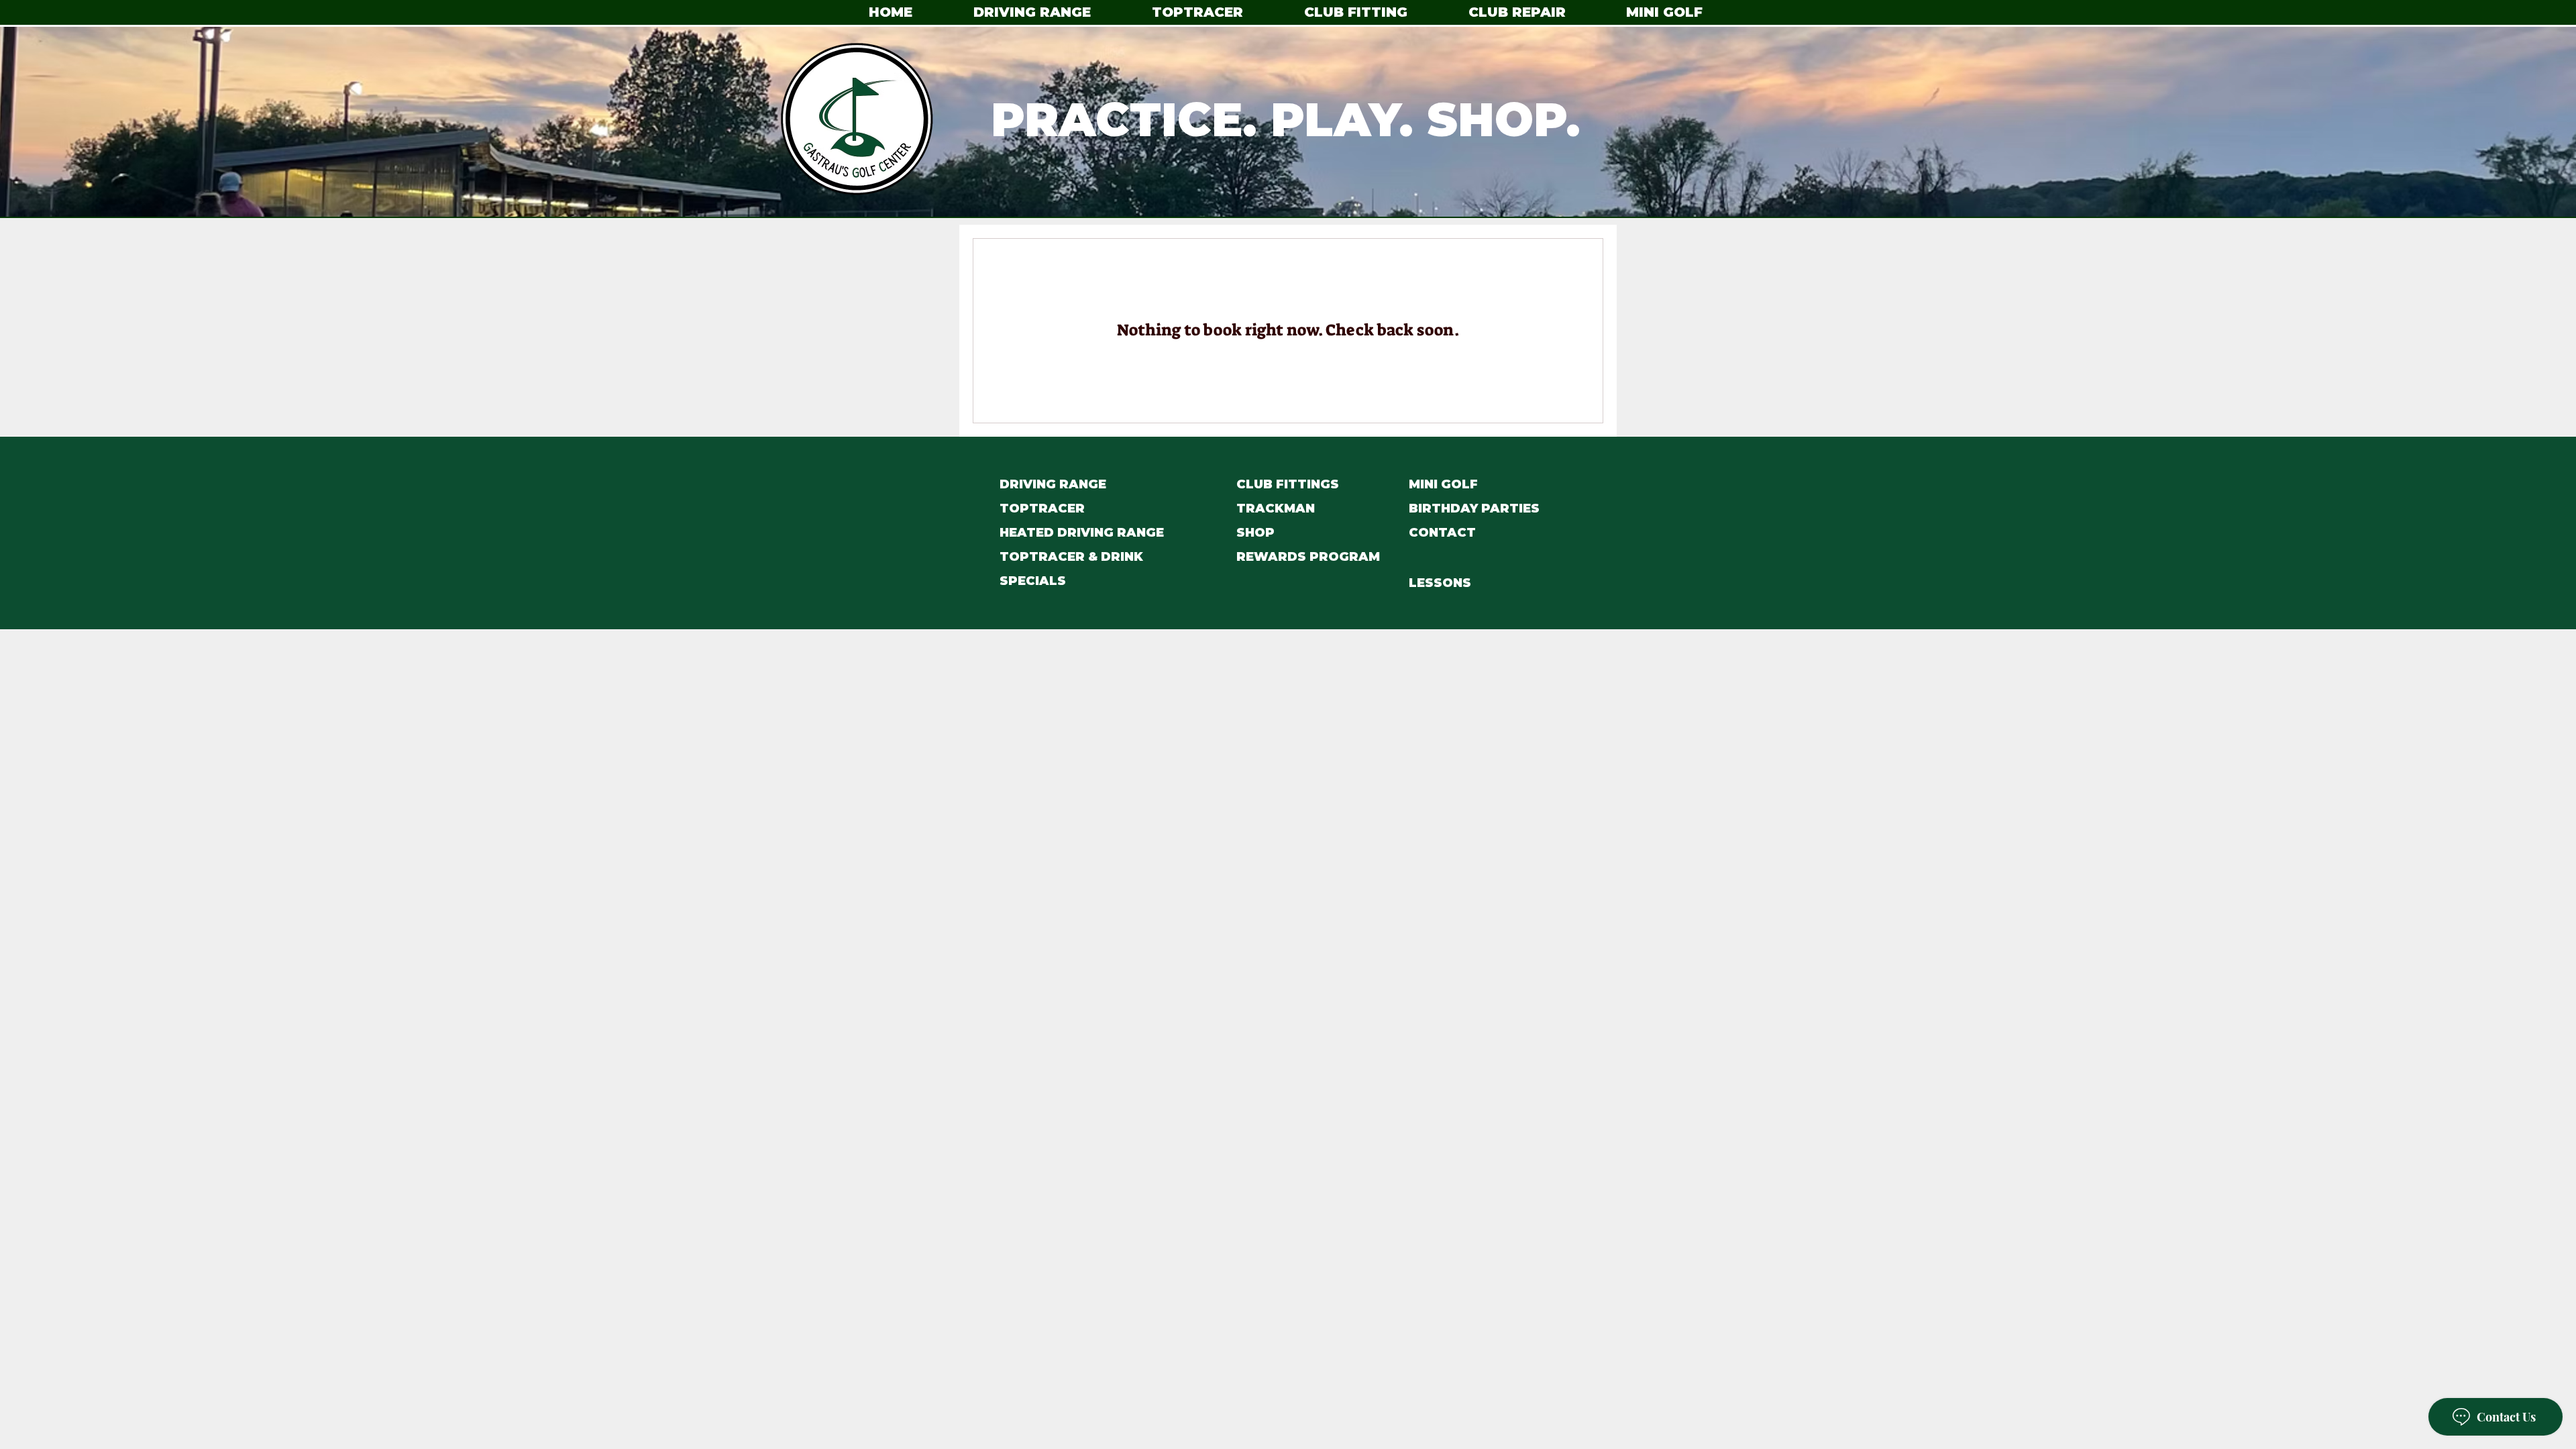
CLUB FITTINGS (1288, 484)
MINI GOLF (1443, 484)
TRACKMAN (1276, 508)
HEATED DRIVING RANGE (1082, 533)
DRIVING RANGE (1053, 484)
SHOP (1255, 533)
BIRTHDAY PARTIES (1474, 508)
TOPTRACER (1042, 508)
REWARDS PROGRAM (1308, 557)
